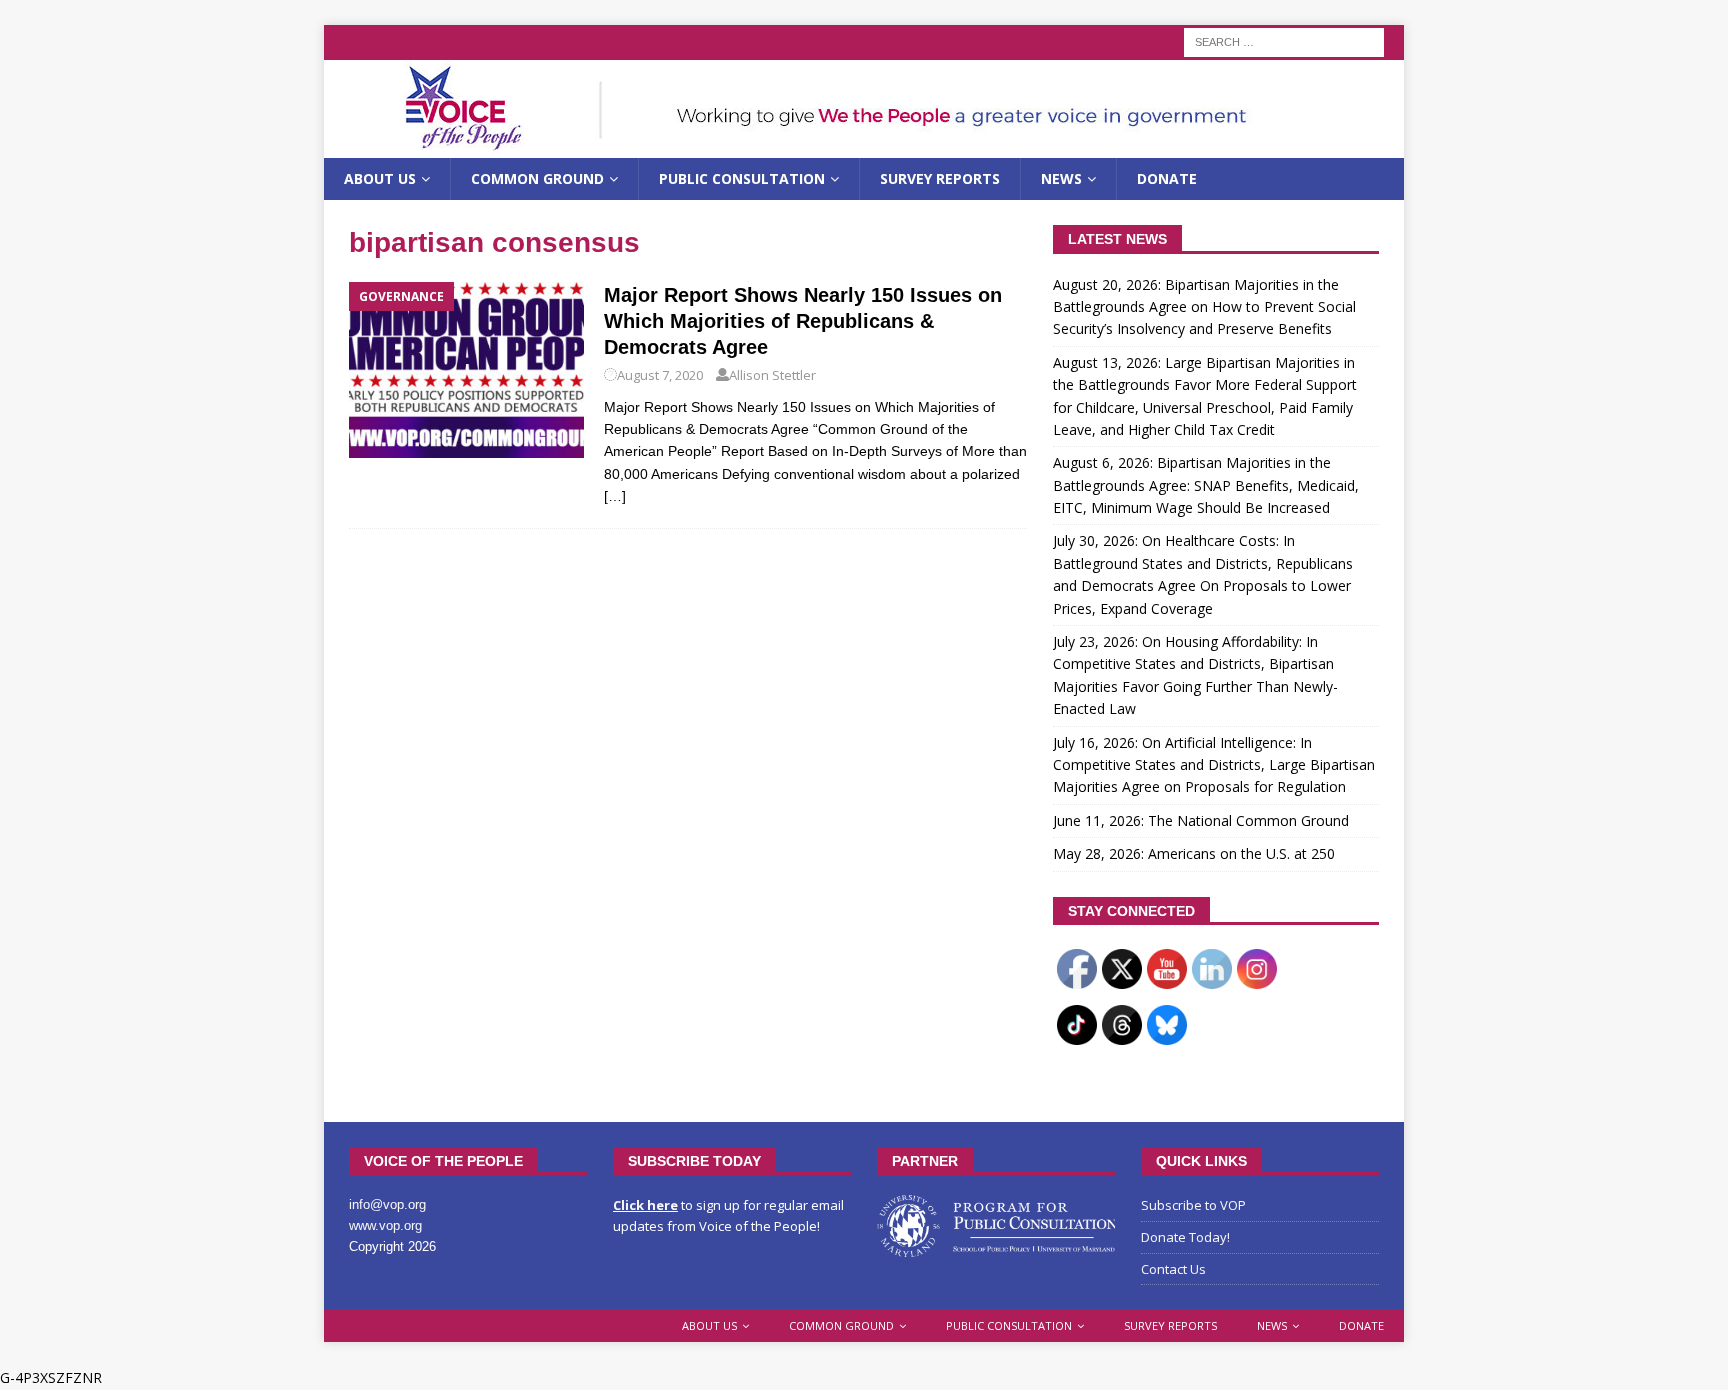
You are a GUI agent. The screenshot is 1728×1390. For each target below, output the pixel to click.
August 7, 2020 (660, 375)
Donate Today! (1185, 1237)
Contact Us (1173, 1269)
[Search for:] (1284, 40)
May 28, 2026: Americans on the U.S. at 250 (1194, 853)
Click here (645, 1205)
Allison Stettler (772, 375)
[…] (615, 496)
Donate (1167, 178)
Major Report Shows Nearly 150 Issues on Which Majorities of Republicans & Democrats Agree (803, 321)
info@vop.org (387, 1204)
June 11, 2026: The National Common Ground (1201, 820)
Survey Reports (940, 178)
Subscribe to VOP (1193, 1205)
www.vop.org (385, 1225)
